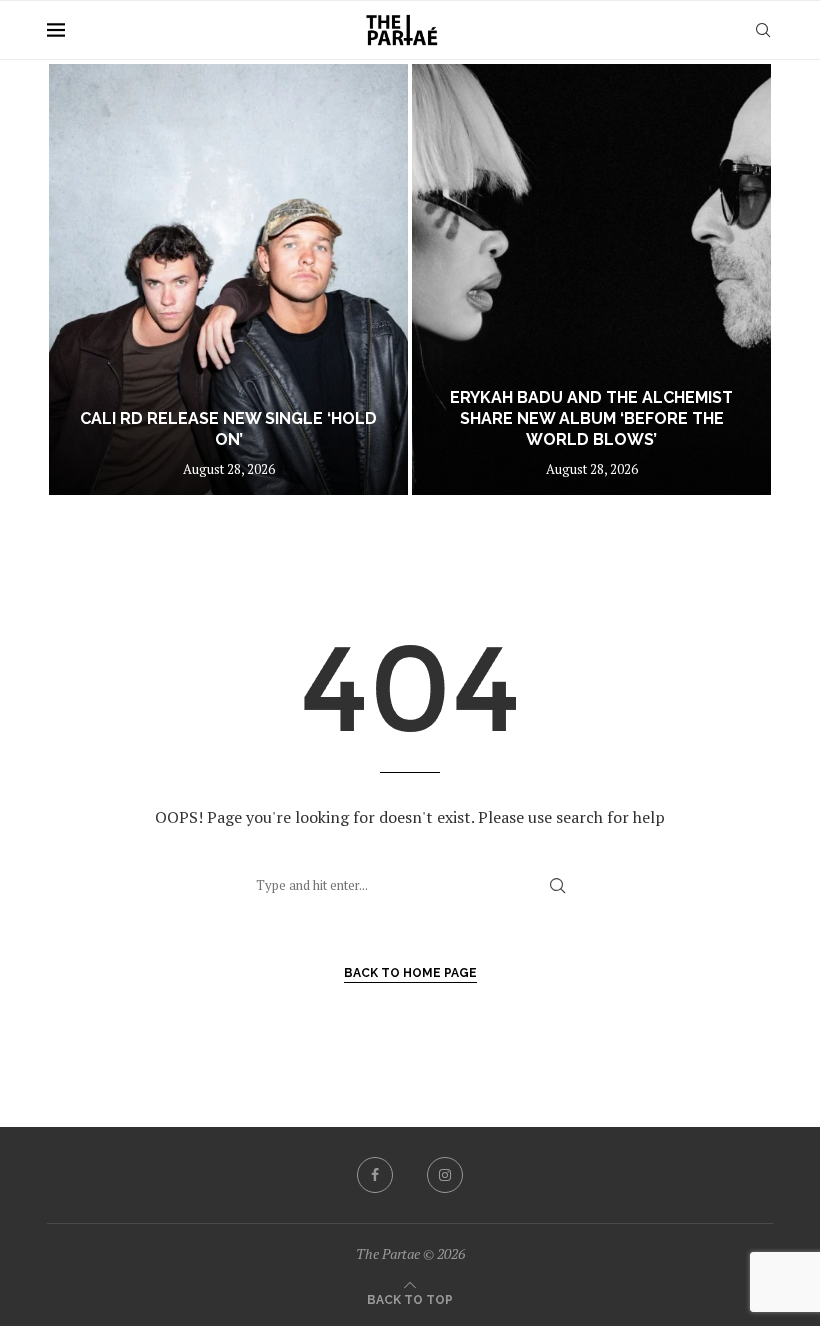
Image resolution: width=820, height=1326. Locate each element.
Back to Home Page (410, 973)
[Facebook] (375, 1175)
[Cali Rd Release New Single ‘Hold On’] (228, 279)
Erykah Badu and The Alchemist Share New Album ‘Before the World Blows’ (591, 418)
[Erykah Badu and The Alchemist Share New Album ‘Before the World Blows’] (591, 279)
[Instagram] (445, 1175)
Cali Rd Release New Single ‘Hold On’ (228, 429)
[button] (84, 278)
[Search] (763, 30)
